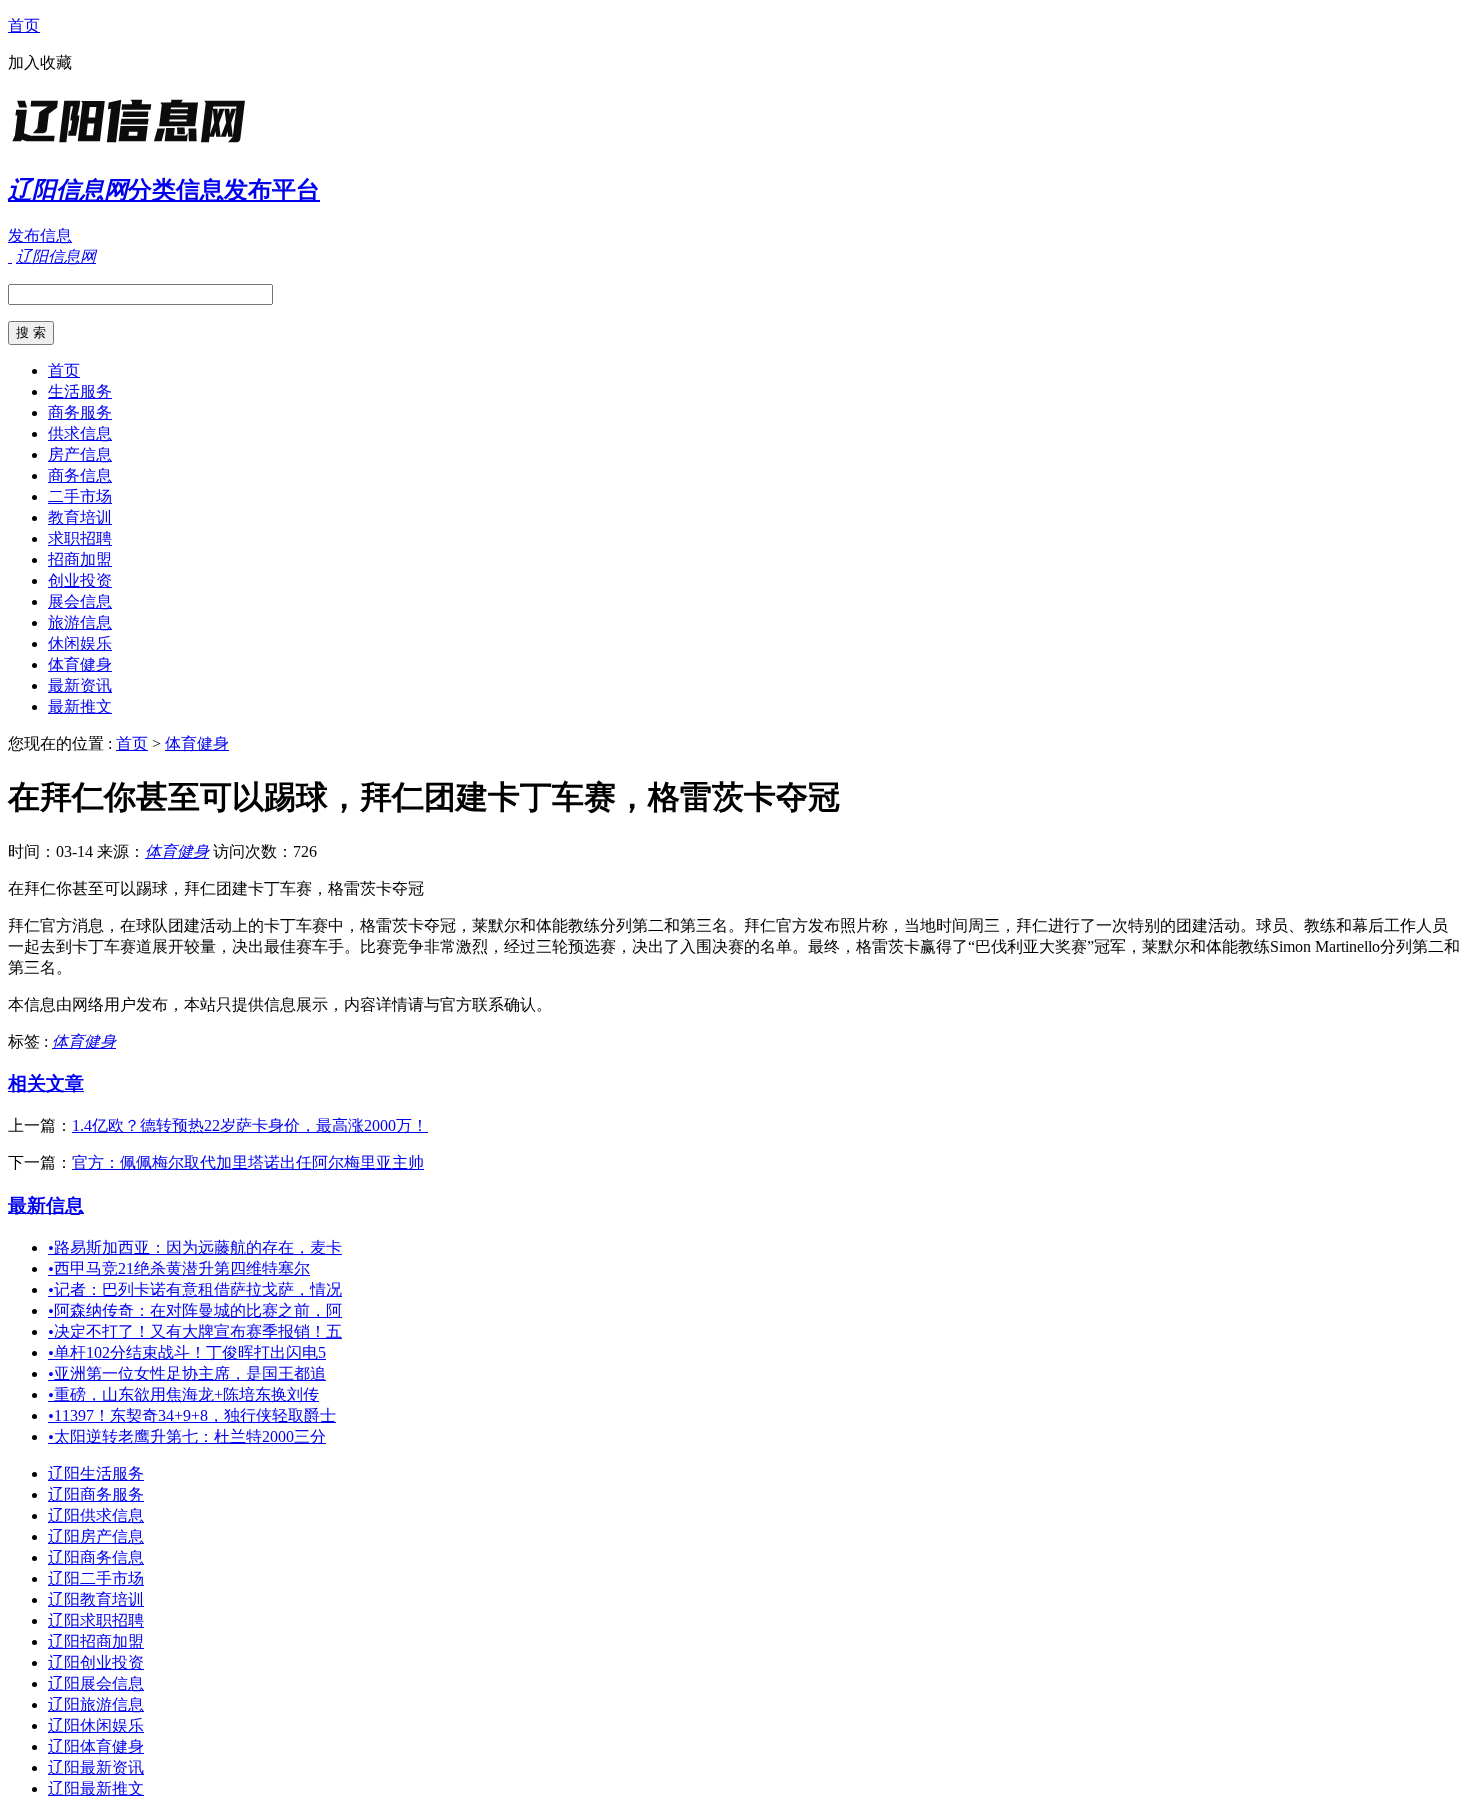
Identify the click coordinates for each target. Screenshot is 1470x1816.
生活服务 (80, 391)
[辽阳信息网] (133, 144)
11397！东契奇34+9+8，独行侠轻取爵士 (192, 1415)
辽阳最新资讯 (96, 1767)
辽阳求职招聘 (96, 1620)
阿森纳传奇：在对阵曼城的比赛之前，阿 (195, 1310)
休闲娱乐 (80, 643)
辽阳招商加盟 (96, 1641)
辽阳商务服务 (96, 1494)
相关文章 (46, 1083)
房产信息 (80, 454)
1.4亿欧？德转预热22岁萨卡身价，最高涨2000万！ (250, 1125)
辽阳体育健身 (96, 1746)
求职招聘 (80, 538)
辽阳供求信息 (96, 1515)
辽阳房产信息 (96, 1536)
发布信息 (40, 235)
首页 (24, 25)
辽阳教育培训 (96, 1599)
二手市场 (80, 496)
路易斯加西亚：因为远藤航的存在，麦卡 (195, 1247)
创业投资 (80, 580)
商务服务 (80, 412)
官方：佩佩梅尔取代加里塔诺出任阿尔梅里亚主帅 (248, 1162)
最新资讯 (80, 685)
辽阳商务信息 (96, 1557)
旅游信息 (80, 622)
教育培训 (80, 517)
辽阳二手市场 (96, 1578)
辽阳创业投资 (96, 1662)
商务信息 (80, 475)
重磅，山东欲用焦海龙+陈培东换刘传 (183, 1394)
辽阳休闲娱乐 (96, 1725)
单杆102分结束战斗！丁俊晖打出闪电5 (187, 1352)
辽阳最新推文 (96, 1788)
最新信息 (46, 1205)
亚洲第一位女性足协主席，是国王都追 (187, 1373)
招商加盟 (80, 559)
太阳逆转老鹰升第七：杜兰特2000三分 (187, 1436)
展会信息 (80, 601)
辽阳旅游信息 (96, 1704)
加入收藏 (40, 62)
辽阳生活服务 (96, 1473)
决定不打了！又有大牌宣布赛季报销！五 (195, 1331)
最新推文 (80, 706)
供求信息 (80, 433)
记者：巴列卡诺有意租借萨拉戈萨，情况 (195, 1289)
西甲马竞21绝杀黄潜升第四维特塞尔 (179, 1268)
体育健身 (80, 664)
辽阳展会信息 (96, 1683)
